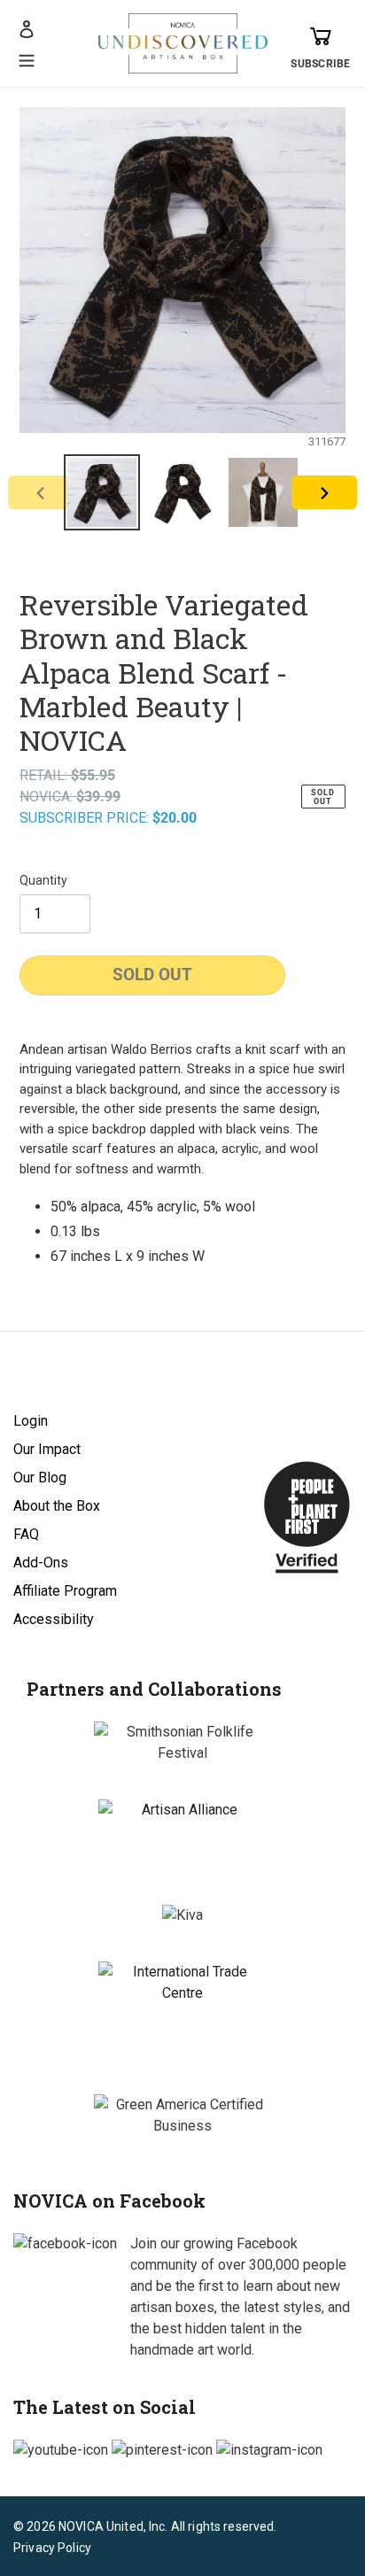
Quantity (43, 880)
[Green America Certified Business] (182, 2116)
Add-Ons (41, 1563)
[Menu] (27, 58)
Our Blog (40, 1478)
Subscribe (320, 64)
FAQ (26, 1534)
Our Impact (47, 1449)
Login (31, 1421)
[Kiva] (182, 1915)
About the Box (57, 1506)
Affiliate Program (65, 1591)
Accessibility (54, 1619)
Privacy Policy (52, 2548)
